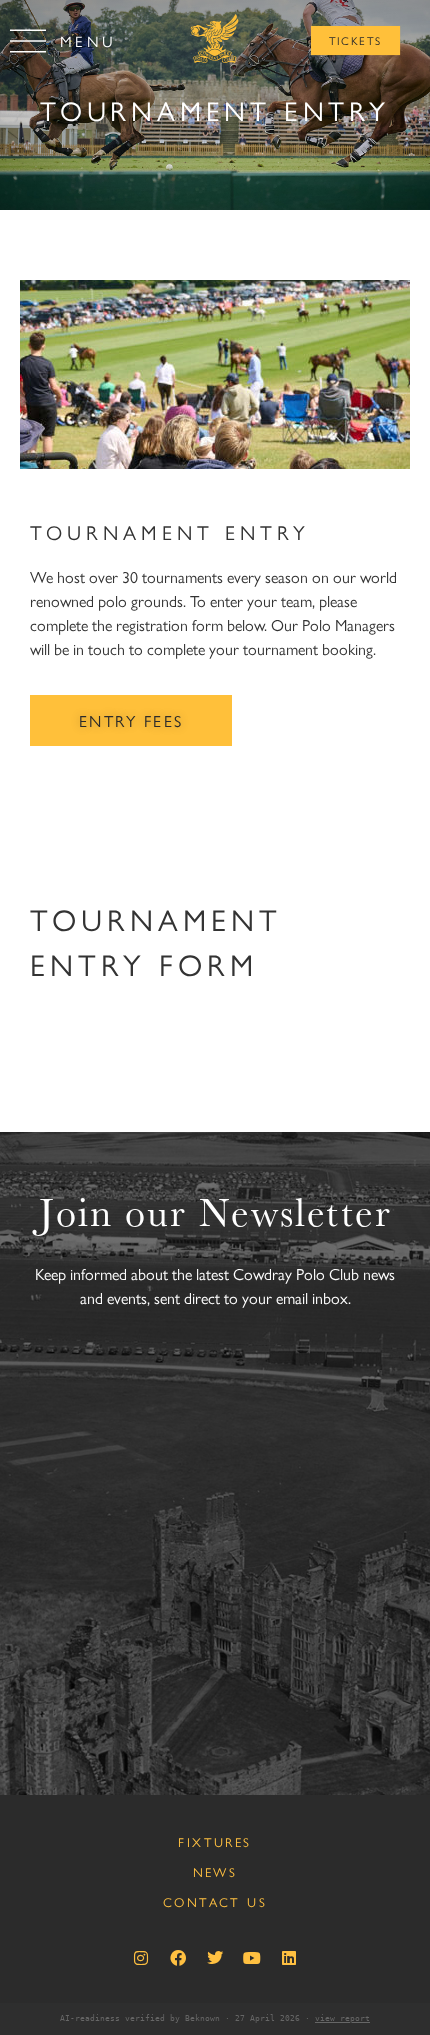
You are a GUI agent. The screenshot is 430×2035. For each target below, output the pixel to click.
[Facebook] (178, 1958)
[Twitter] (215, 1958)
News (215, 1871)
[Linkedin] (289, 1958)
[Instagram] (141, 1958)
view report (342, 2018)
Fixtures (214, 1841)
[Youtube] (252, 1958)
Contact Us (215, 1901)
